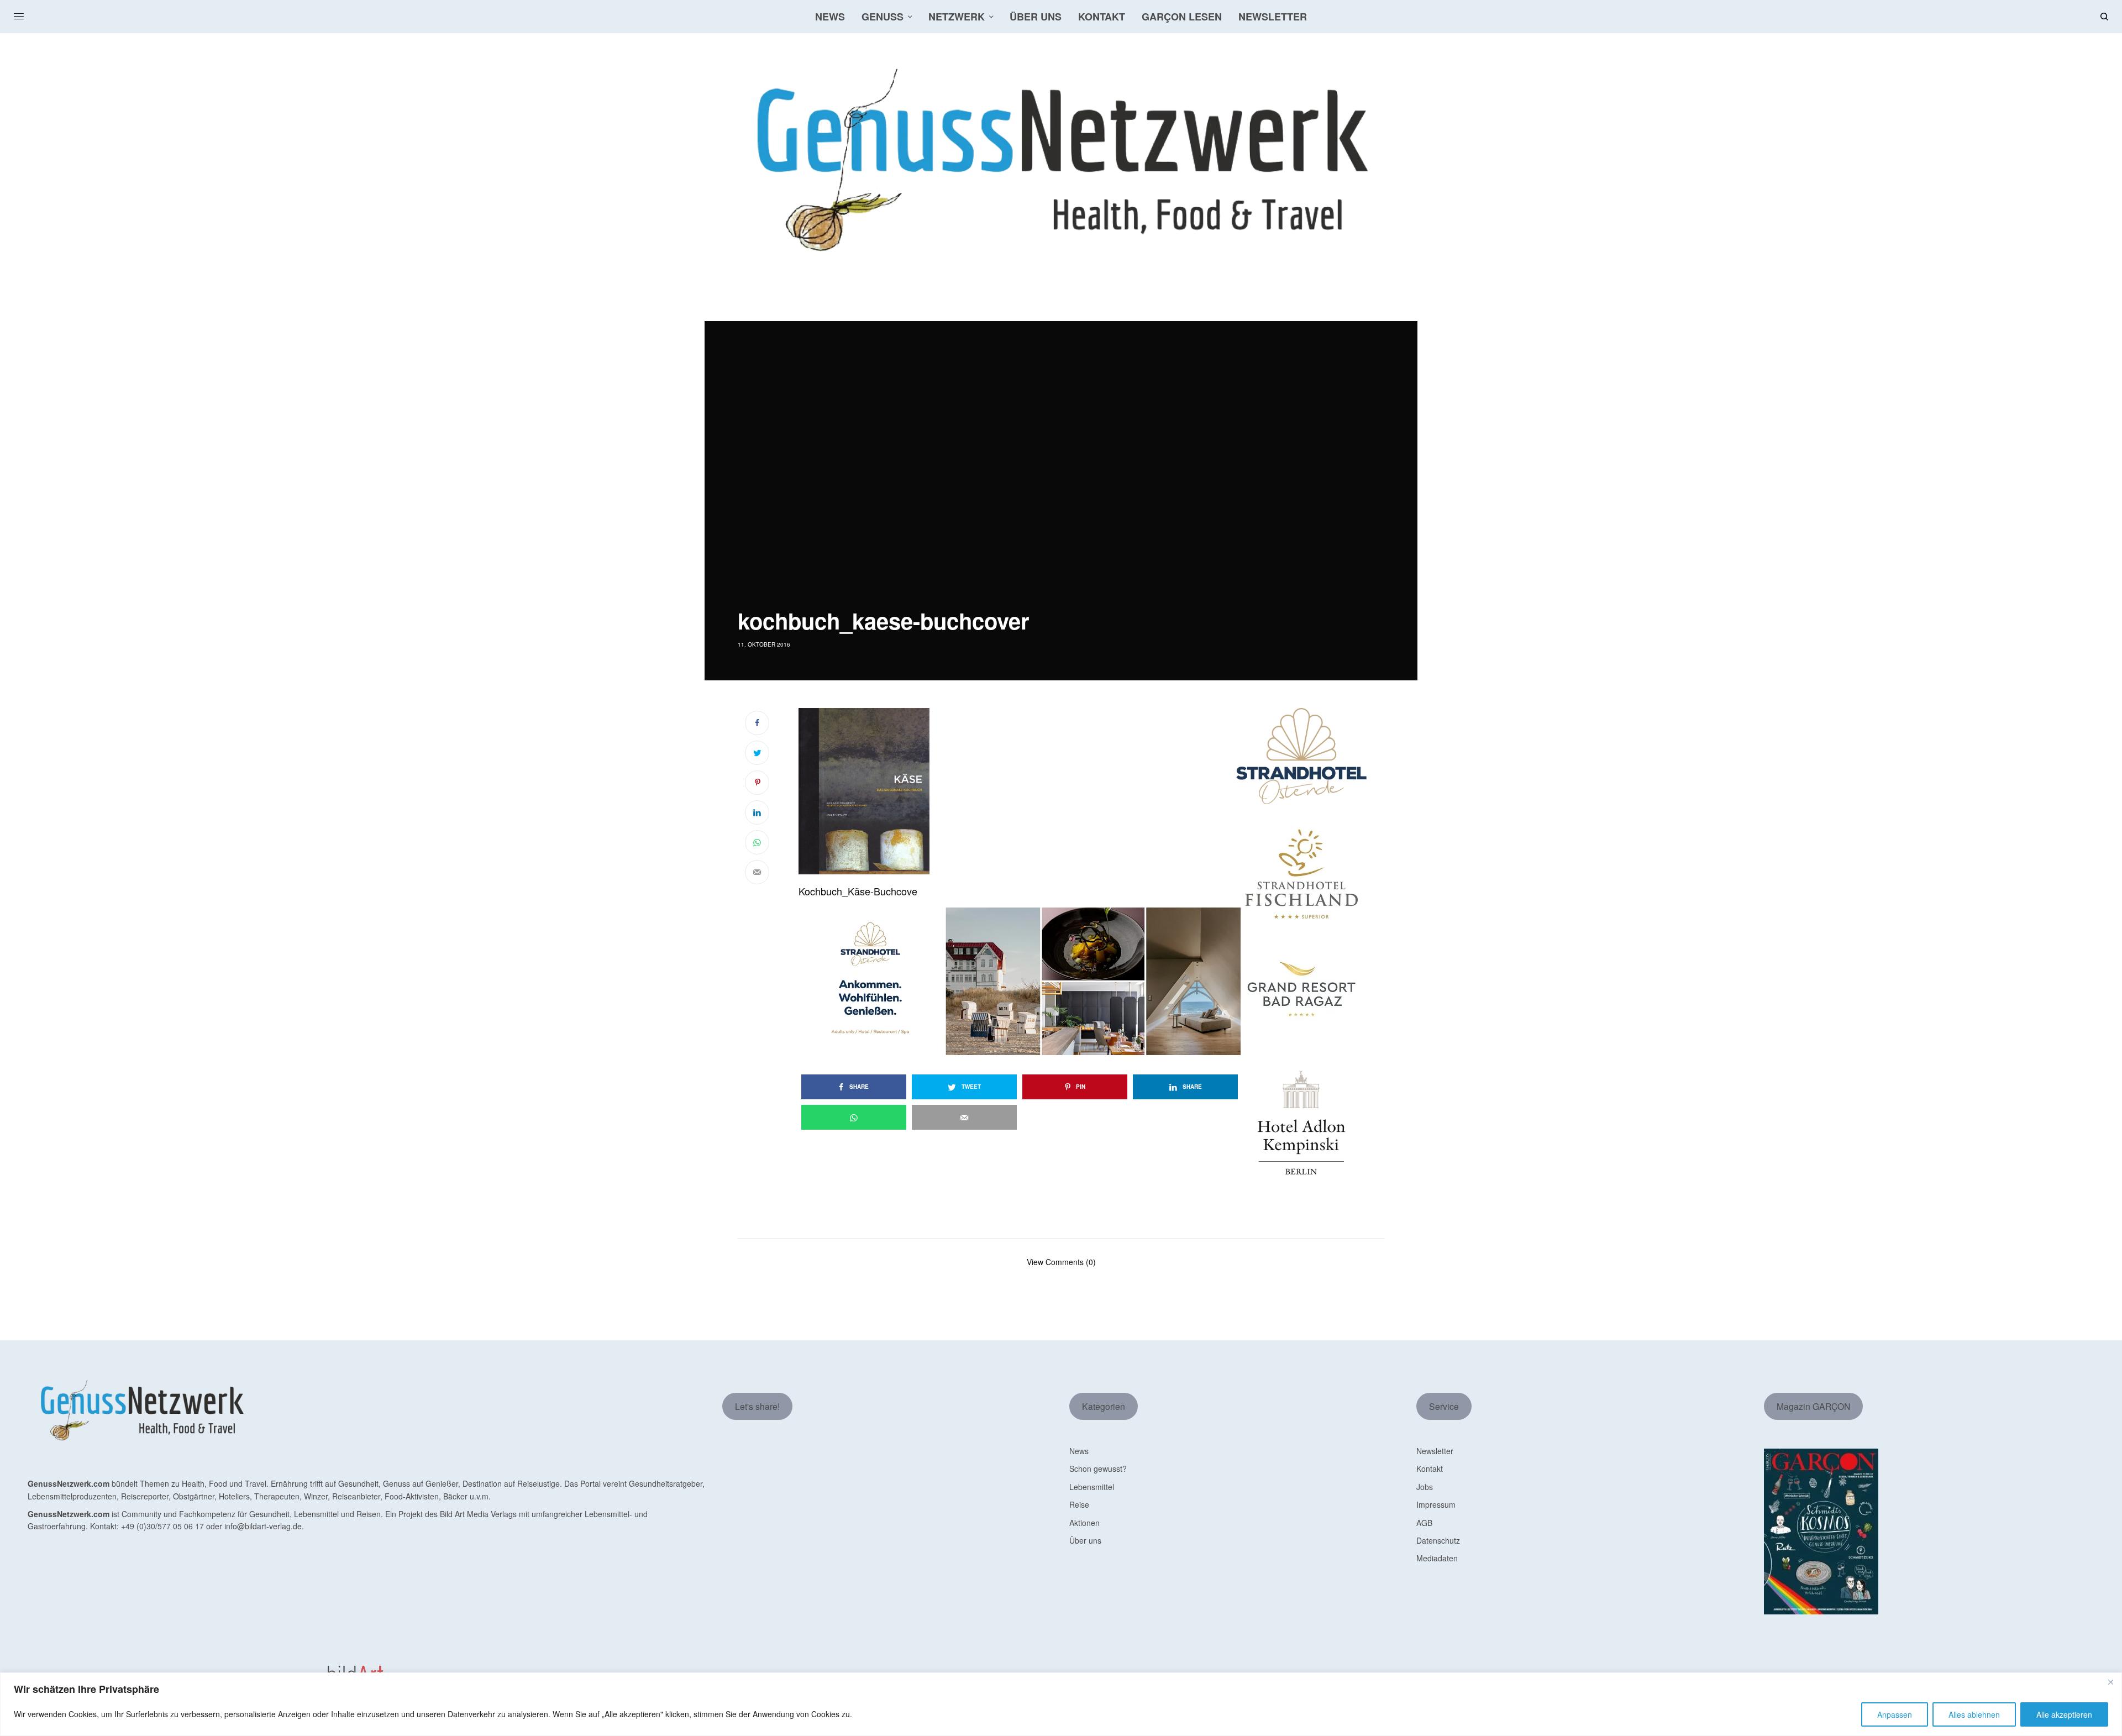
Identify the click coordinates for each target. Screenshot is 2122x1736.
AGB (1424, 1523)
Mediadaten (1437, 1558)
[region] (1061, 1704)
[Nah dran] (2110, 1682)
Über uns (1085, 1540)
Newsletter (1435, 1451)
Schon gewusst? (1098, 1468)
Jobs (1425, 1487)
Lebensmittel (1092, 1487)
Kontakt (1430, 1468)
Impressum (1436, 1504)
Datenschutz (1438, 1540)
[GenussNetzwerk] (1061, 160)
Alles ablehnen (1974, 1714)
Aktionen (1084, 1523)
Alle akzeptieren (2064, 1714)
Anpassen (1895, 1714)
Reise (1079, 1504)
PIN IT (1025, 791)
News (1079, 1451)
